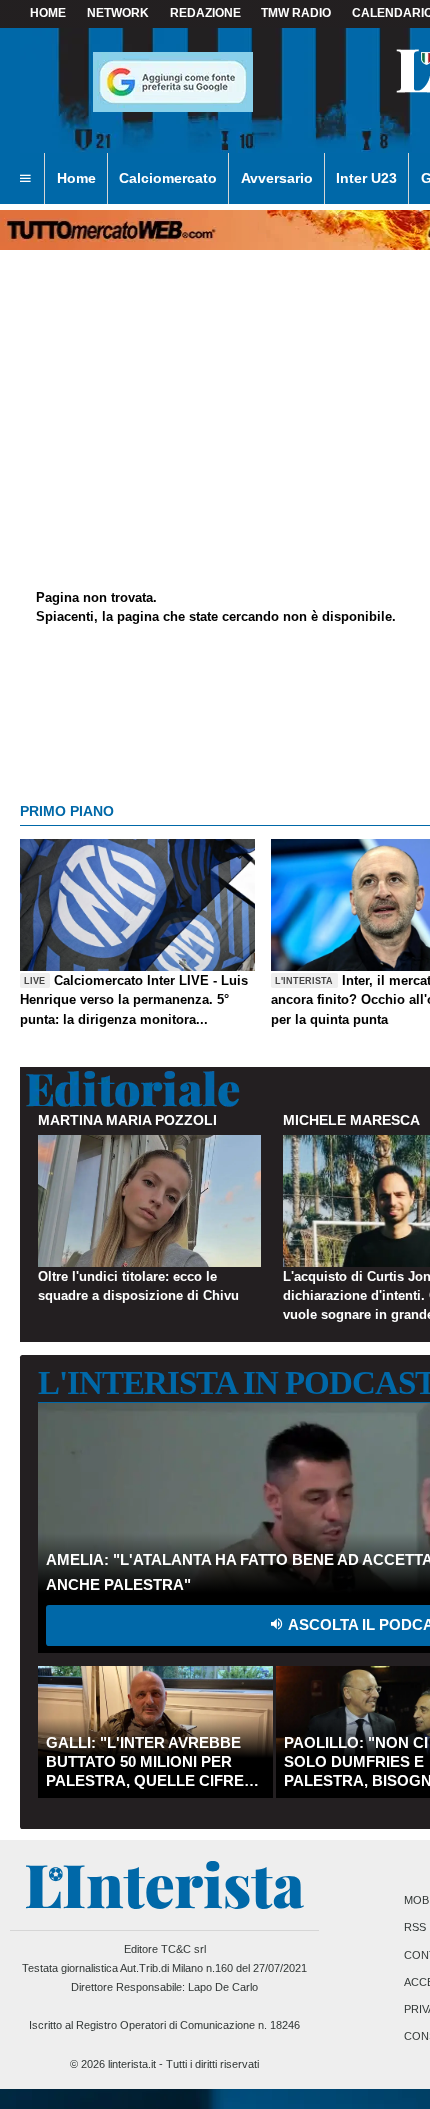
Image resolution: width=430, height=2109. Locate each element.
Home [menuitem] (76, 178)
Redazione (205, 13)
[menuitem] (25, 179)
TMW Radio (296, 13)
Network (118, 13)
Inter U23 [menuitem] (366, 178)
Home (48, 13)
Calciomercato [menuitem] (168, 178)
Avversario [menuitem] (277, 178)
